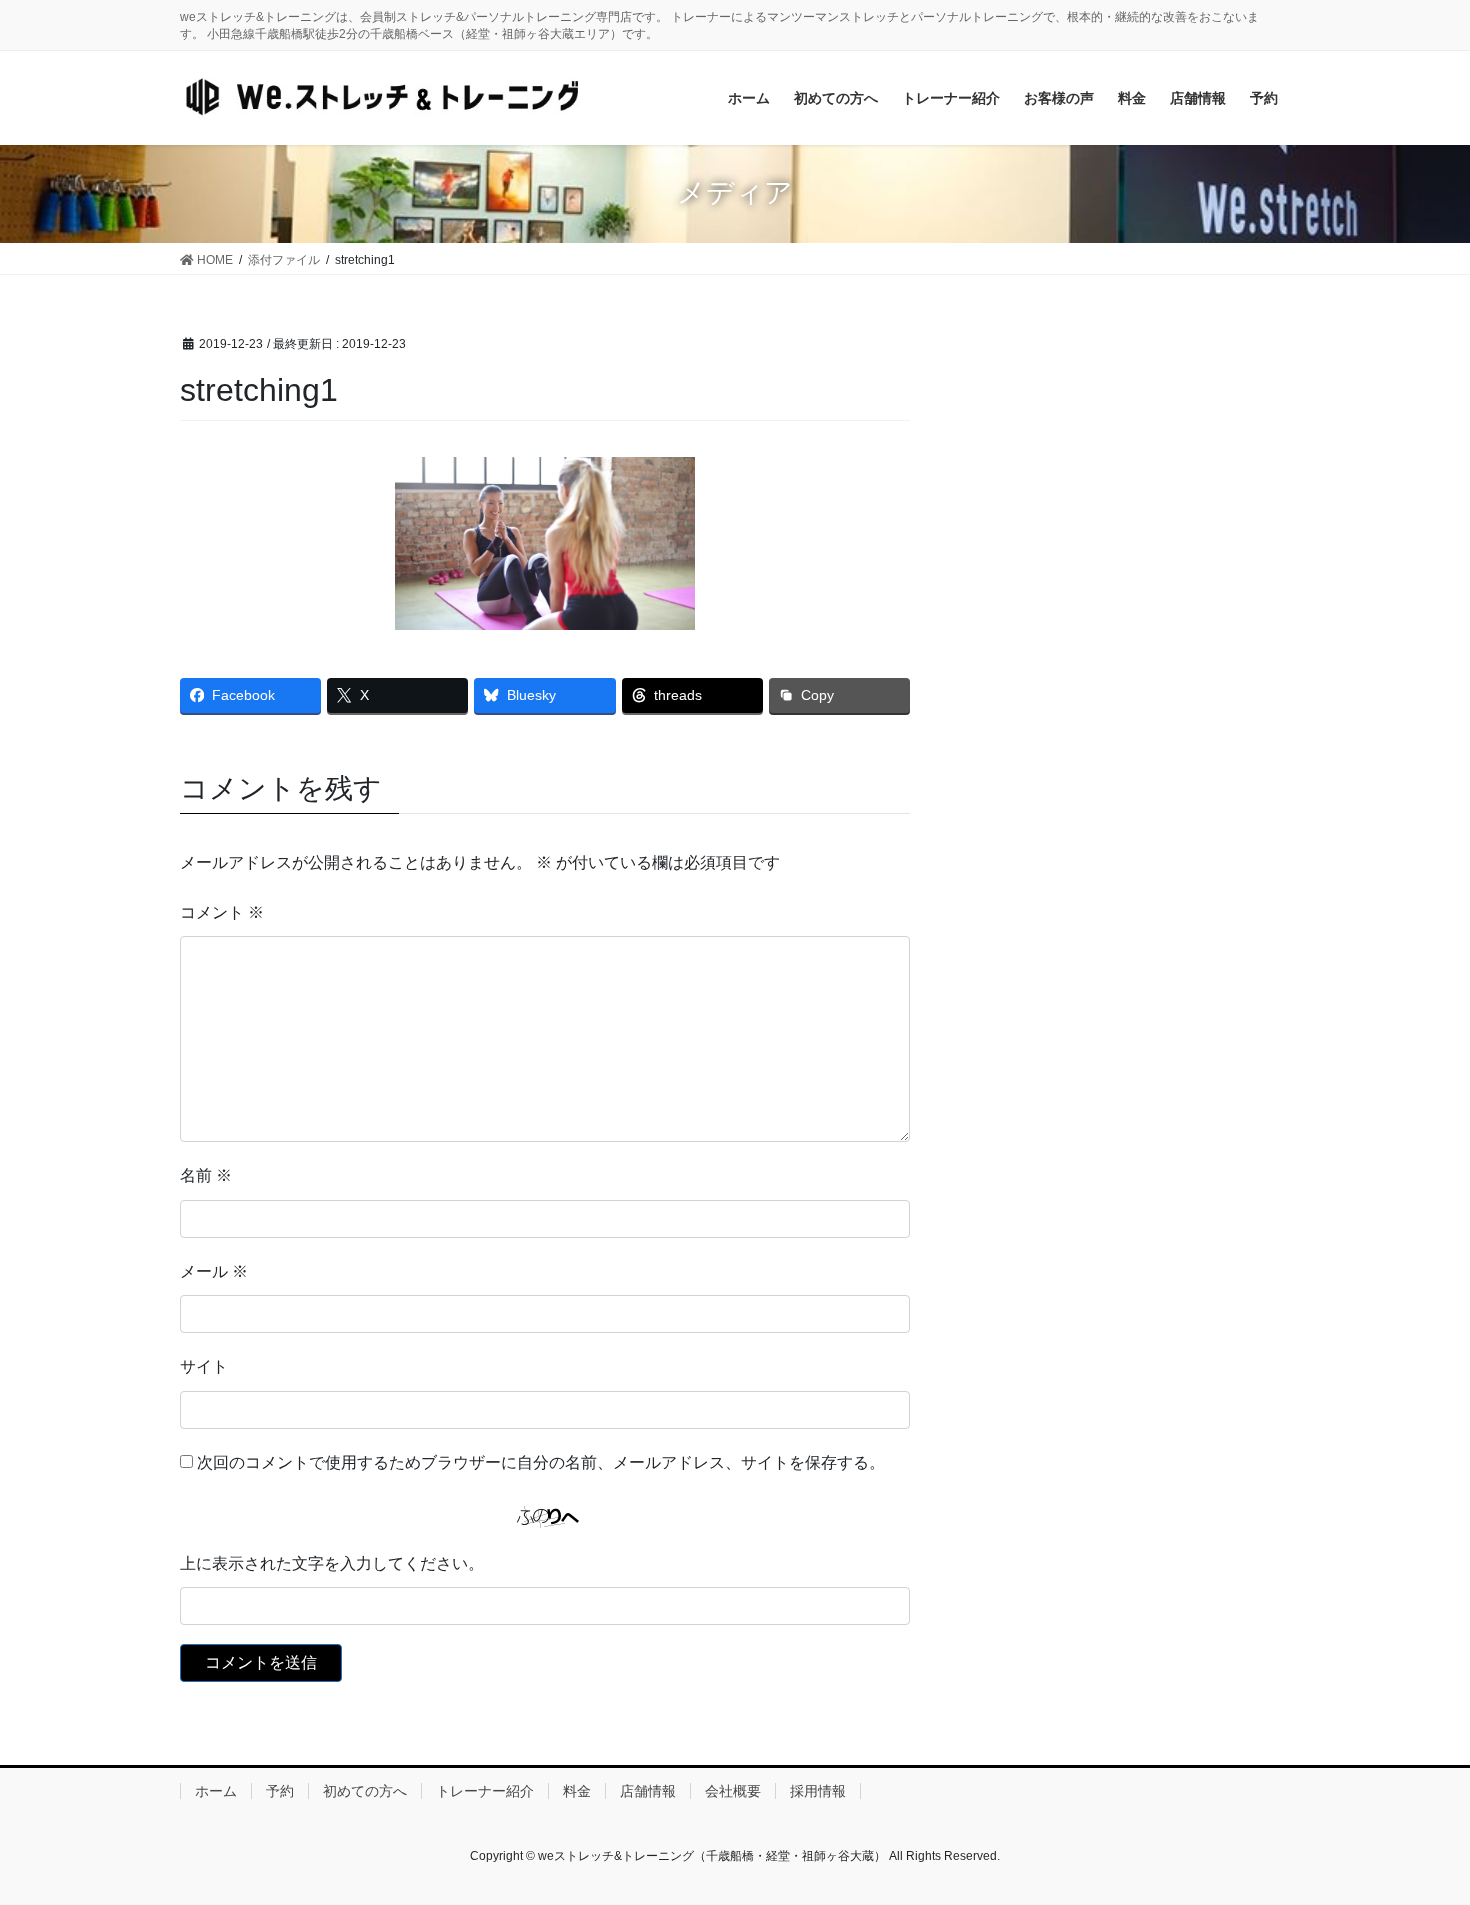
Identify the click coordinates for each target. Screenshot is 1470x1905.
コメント (222, 912)
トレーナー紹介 (485, 1791)
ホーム (216, 1791)
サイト (204, 1366)
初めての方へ (365, 1791)
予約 (280, 1791)
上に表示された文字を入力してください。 (332, 1563)
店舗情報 (648, 1791)
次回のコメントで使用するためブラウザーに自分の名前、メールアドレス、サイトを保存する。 (541, 1462)
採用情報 (818, 1791)
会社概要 (733, 1791)
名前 (206, 1175)
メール (214, 1271)
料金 (577, 1791)
